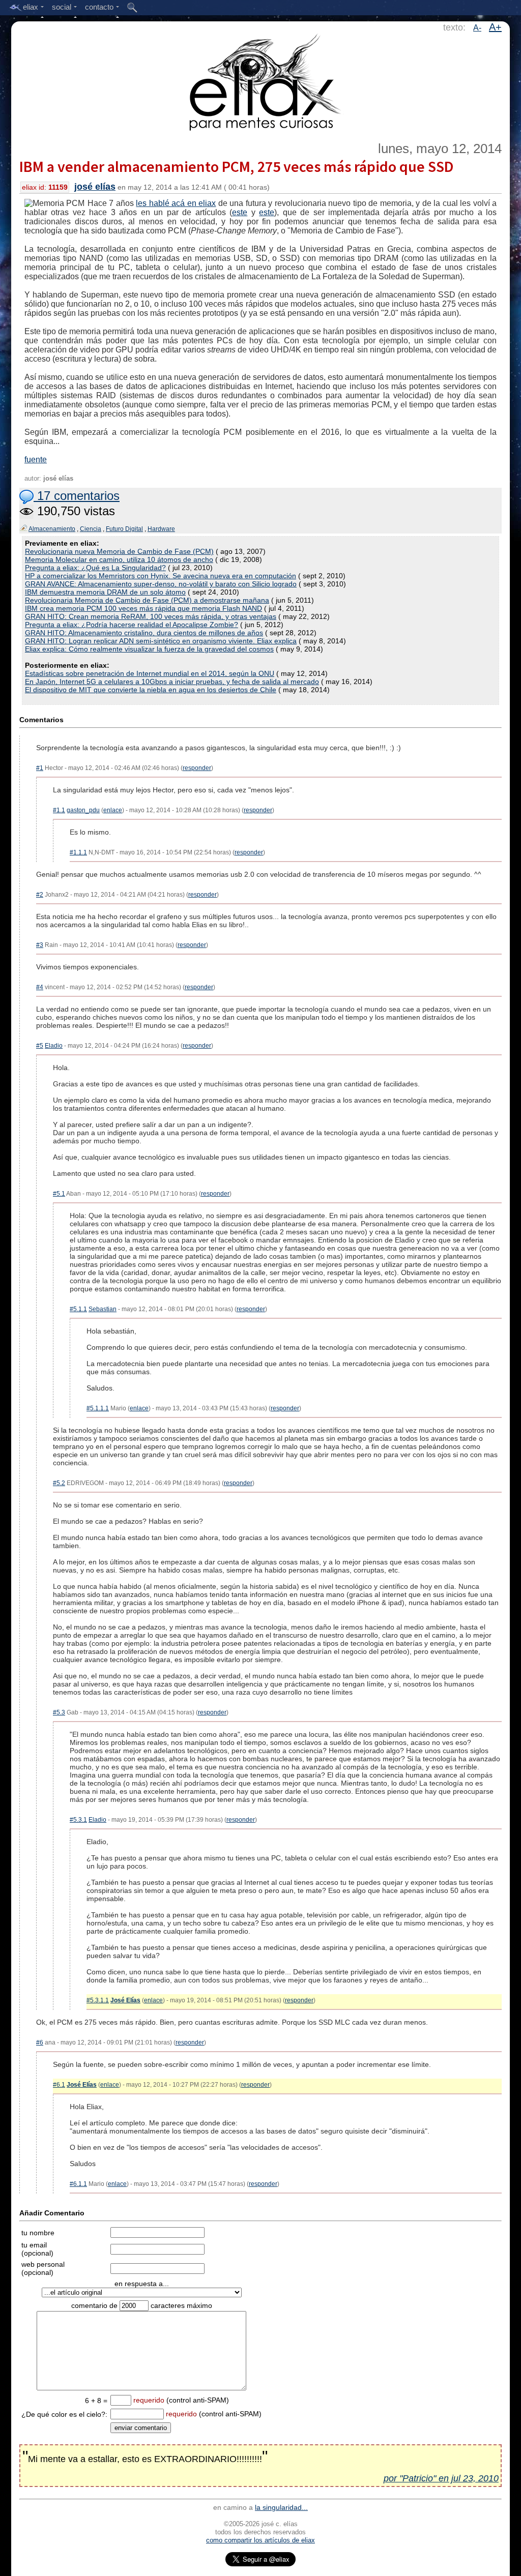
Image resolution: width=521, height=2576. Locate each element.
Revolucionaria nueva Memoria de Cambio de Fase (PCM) (119, 551)
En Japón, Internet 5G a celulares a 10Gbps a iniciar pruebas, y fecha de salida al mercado (172, 682)
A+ (495, 27)
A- (477, 28)
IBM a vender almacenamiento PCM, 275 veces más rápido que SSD (236, 166)
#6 (40, 2042)
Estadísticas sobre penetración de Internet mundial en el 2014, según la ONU (150, 673)
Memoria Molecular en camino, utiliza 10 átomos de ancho (119, 559)
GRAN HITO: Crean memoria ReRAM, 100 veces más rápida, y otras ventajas (151, 616)
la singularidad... (281, 2507)
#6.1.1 (78, 2184)
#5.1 (59, 1194)
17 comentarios (77, 496)
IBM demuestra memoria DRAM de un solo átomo (105, 592)
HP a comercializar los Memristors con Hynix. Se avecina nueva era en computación (161, 576)
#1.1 (59, 810)
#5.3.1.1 (98, 2000)
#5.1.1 (78, 1309)
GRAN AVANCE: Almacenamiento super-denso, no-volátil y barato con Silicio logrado (161, 584)
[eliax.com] (261, 80)
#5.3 (59, 1712)
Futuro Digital (124, 529)
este (240, 212)
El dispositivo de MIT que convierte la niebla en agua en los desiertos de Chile (151, 690)
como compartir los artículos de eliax (260, 2540)
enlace (113, 810)
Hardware (161, 529)
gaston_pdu (83, 810)
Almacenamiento (52, 529)
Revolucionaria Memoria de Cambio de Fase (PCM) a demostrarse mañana (147, 600)
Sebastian (103, 1309)
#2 (40, 895)
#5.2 (59, 1483)
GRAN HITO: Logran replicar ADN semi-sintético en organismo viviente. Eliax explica (161, 641)
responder (197, 768)
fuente (36, 460)
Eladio (54, 1046)
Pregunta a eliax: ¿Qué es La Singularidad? (95, 568)
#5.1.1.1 (98, 1408)
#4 (40, 987)
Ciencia (91, 529)
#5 (40, 1046)
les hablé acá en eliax (176, 203)
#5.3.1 (78, 1820)
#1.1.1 (78, 852)
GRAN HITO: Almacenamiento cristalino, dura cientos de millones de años (144, 633)
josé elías (95, 187)
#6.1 (59, 2085)
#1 (40, 768)
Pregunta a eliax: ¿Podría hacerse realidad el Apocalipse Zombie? (132, 625)
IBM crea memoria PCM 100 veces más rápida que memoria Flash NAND (143, 608)
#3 (40, 945)
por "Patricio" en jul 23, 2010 (441, 2478)
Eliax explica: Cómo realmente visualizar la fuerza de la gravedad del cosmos (149, 649)
